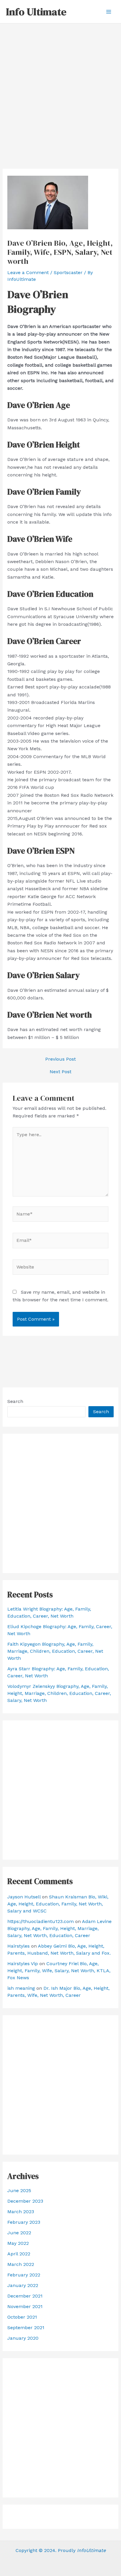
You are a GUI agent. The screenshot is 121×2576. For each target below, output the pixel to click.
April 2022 (19, 2254)
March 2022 (21, 2264)
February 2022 (24, 2275)
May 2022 (18, 2243)
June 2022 (19, 2233)
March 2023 (21, 2212)
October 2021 (22, 2317)
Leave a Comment (28, 272)
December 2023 (25, 2201)
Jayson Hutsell (24, 1897)
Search (15, 1401)
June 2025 (19, 2190)
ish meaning (21, 1988)
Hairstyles (19, 1946)
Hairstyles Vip (23, 1964)
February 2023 (24, 2222)
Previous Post (60, 1059)
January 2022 (23, 2285)
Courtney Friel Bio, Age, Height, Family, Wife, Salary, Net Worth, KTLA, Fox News (59, 1971)
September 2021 (26, 2328)
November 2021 (25, 2306)
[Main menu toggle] (109, 12)
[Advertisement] (60, 87)
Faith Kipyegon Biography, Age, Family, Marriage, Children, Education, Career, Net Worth (55, 1651)
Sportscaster (68, 272)
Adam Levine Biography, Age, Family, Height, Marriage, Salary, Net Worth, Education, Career (59, 1928)
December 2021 (25, 2296)
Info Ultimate (36, 12)
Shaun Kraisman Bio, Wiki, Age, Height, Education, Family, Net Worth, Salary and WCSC (58, 1904)
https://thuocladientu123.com (41, 1921)
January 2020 (23, 2338)
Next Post (60, 1072)
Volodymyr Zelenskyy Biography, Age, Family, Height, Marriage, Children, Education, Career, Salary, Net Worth (59, 1693)
